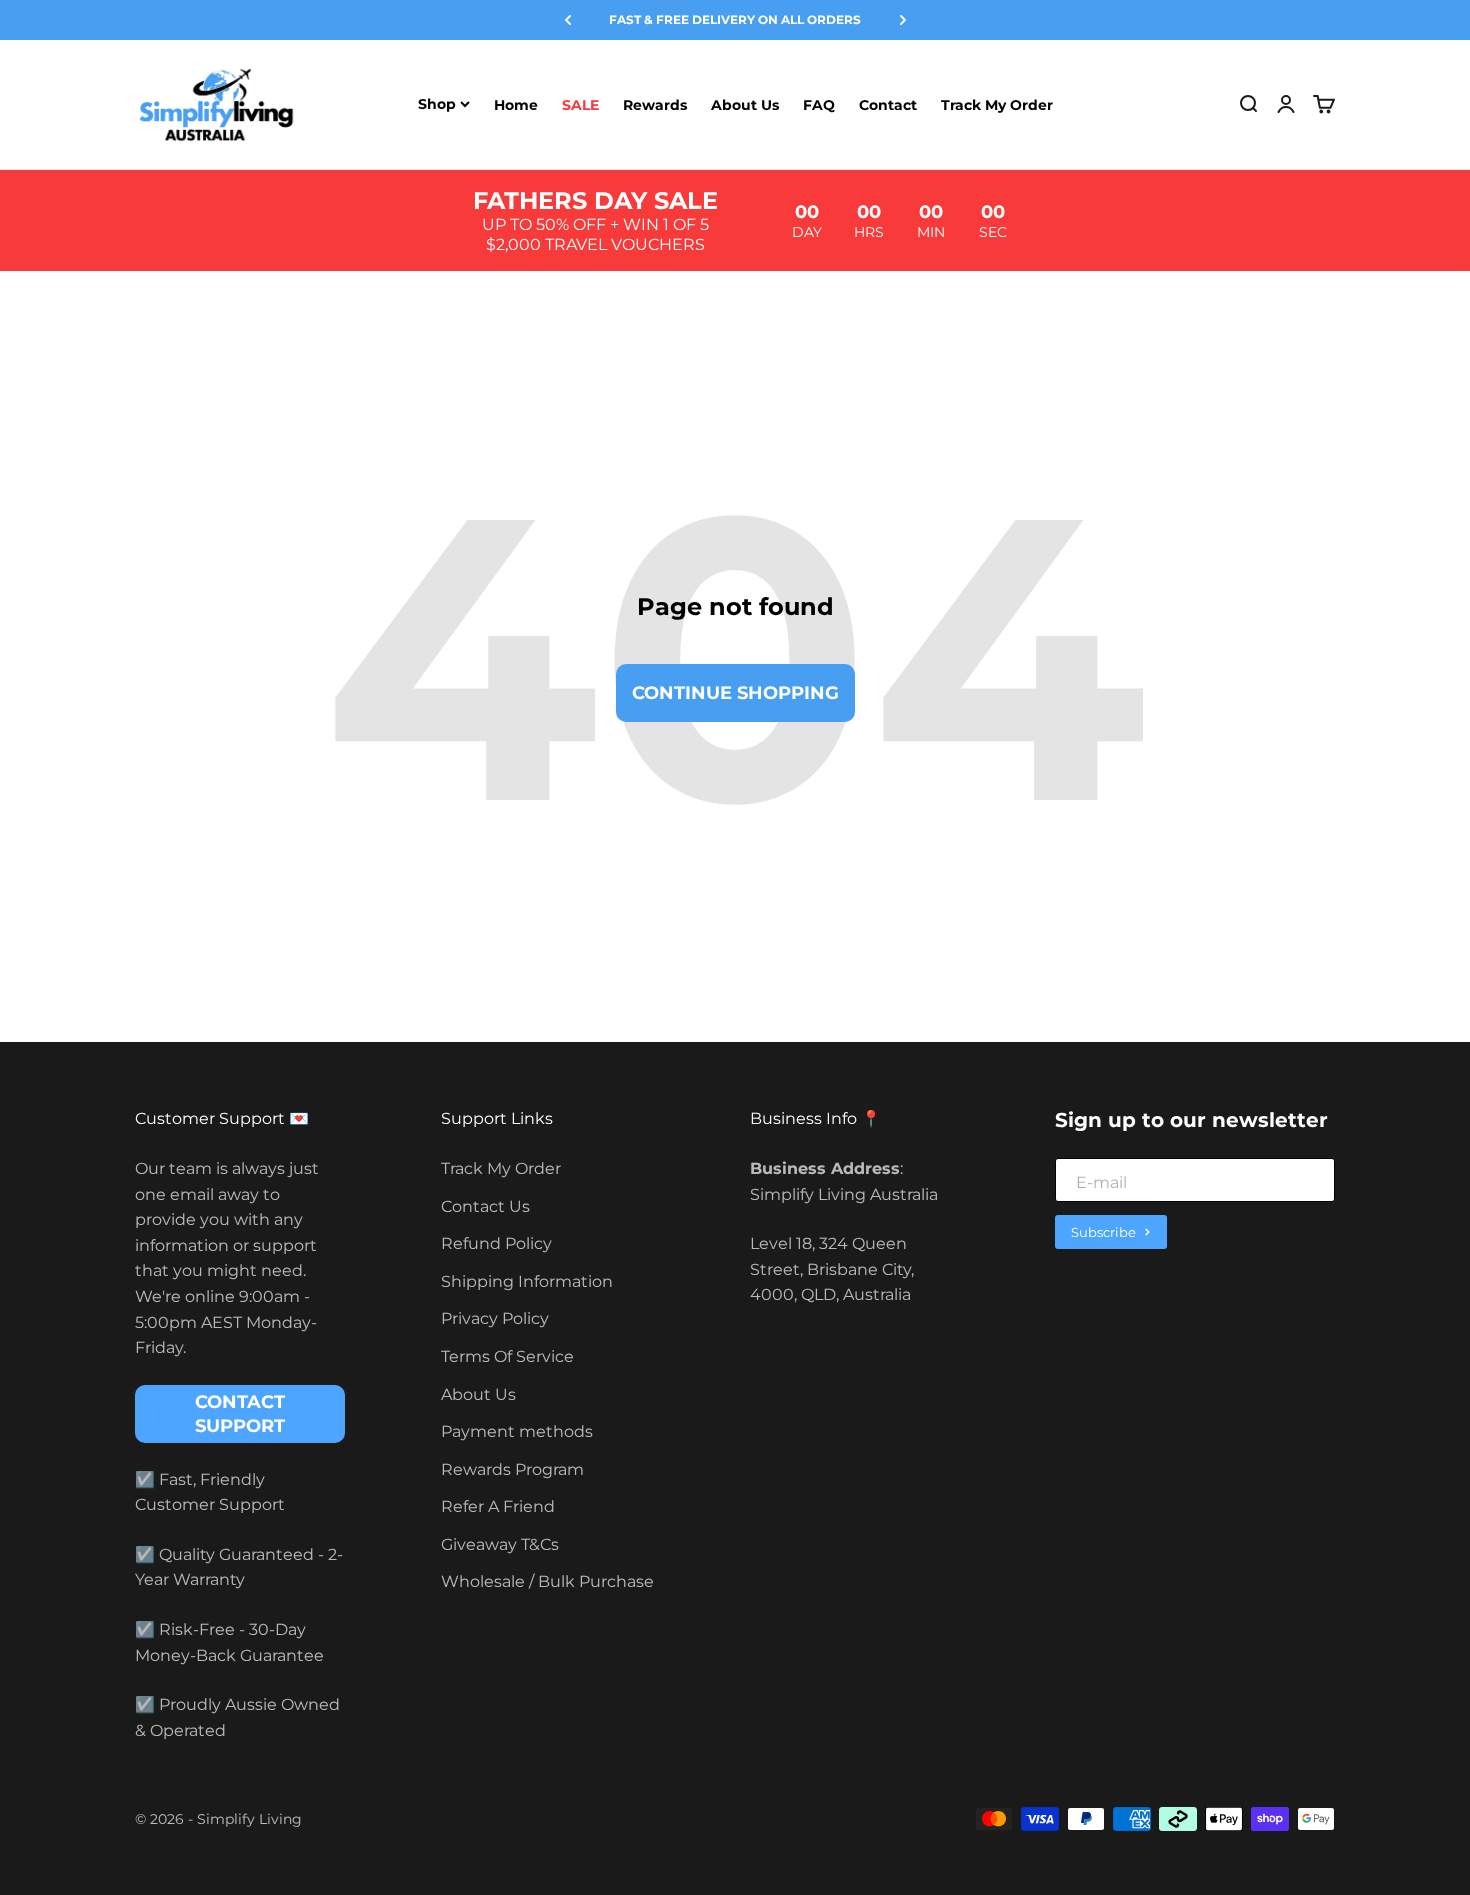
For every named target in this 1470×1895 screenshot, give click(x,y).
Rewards (655, 105)
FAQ (819, 105)
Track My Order (997, 105)
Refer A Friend (498, 1506)
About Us (745, 105)
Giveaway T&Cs (500, 1544)
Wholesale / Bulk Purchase (547, 1581)
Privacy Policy (495, 1318)
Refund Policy (496, 1243)
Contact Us (485, 1206)
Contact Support (240, 1414)
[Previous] (568, 20)
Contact (888, 105)
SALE (580, 105)
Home (516, 105)
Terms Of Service (507, 1356)
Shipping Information (527, 1281)
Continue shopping (735, 693)
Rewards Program (512, 1469)
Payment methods (517, 1431)
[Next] (903, 20)
